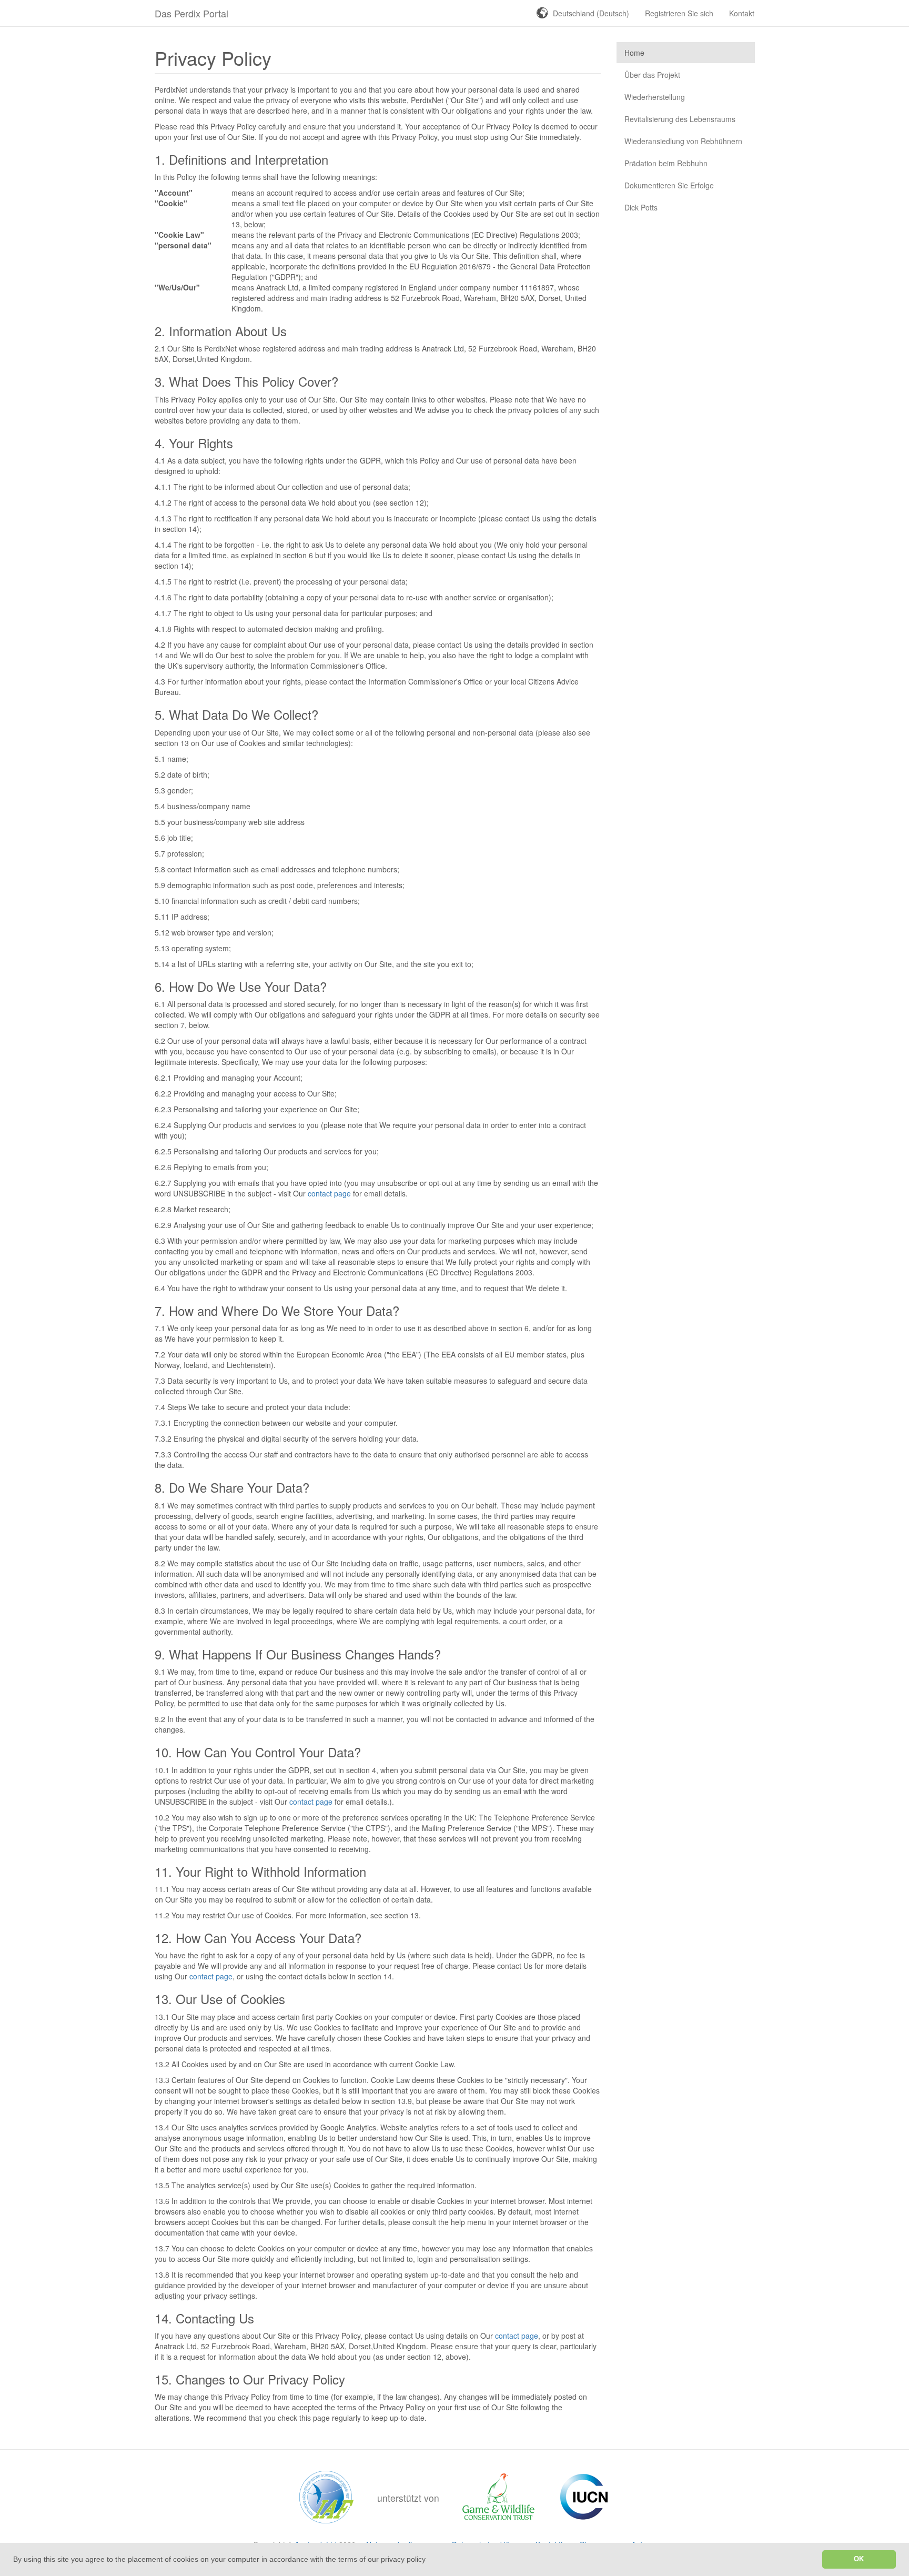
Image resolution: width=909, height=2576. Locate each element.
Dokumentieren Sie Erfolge (669, 185)
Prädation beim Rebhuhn (666, 163)
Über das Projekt (652, 75)
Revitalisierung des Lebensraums (680, 119)
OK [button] (859, 2559)
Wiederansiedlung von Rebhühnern (683, 141)
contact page (329, 1193)
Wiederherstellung (655, 97)
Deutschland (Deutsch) (591, 13)
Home (634, 53)
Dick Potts (641, 207)
